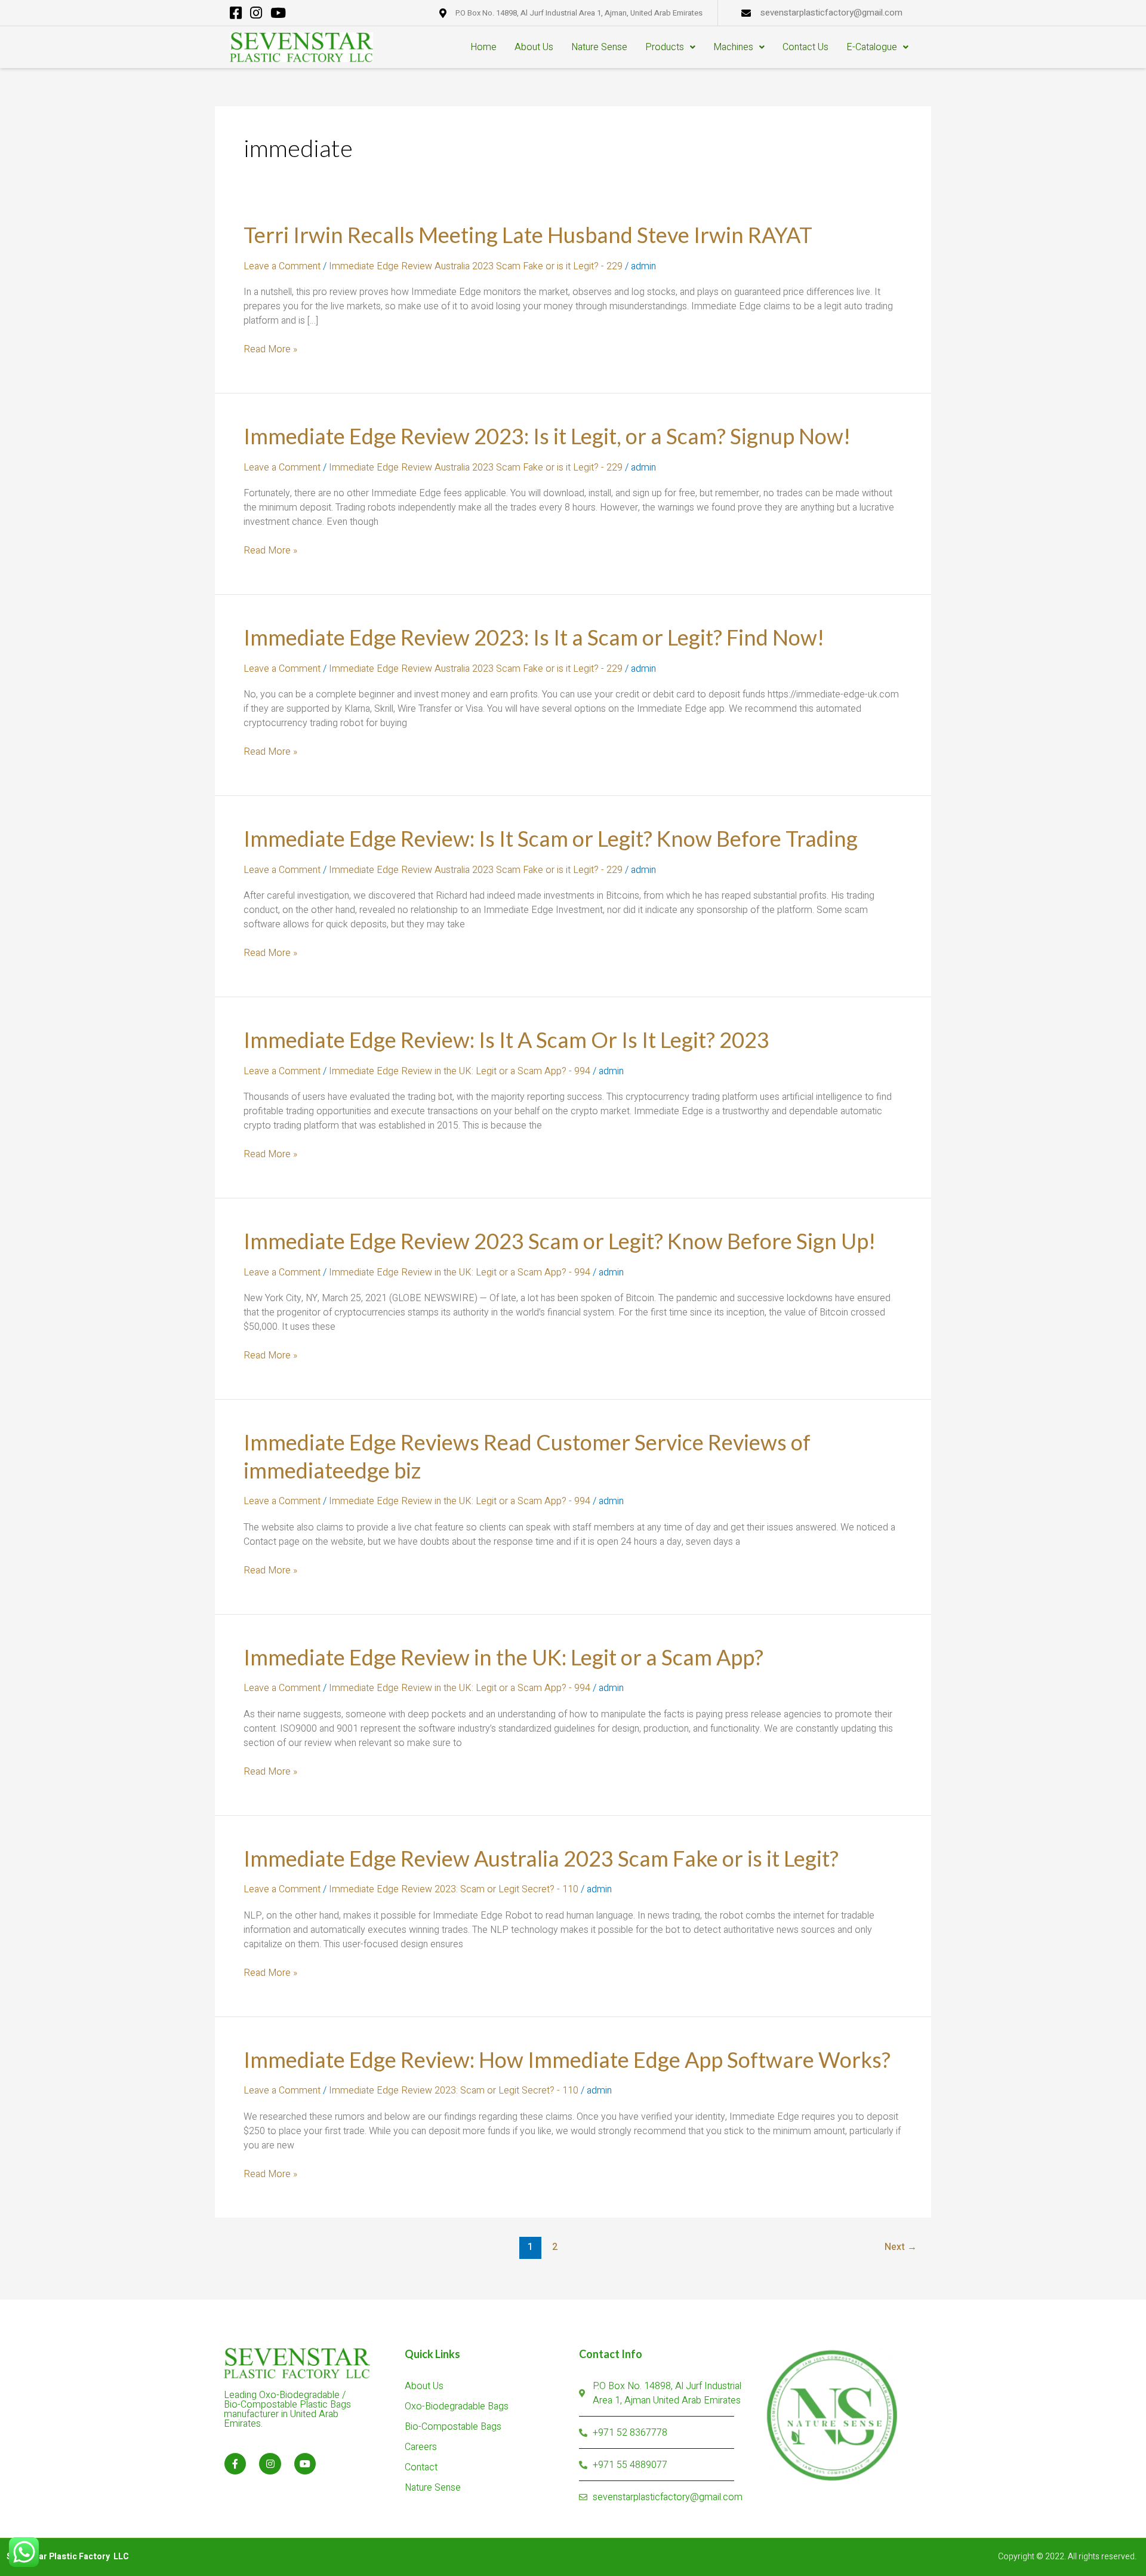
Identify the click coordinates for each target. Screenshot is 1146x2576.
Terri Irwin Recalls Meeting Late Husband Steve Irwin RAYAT (528, 235)
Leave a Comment (282, 266)
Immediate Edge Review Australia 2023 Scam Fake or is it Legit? (541, 1858)
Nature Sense (599, 47)
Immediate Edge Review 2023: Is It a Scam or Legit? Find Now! (534, 637)
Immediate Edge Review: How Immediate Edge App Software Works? (567, 2059)
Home (483, 47)
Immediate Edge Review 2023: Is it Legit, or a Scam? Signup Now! (547, 436)
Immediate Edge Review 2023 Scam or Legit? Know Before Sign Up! (560, 1241)
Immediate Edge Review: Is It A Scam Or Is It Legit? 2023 (506, 1040)
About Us (534, 47)
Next (901, 2247)
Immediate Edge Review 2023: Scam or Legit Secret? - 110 (454, 1889)
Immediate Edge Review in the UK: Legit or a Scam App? (503, 1657)
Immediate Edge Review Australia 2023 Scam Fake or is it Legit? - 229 (476, 266)
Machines (733, 47)
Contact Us (805, 47)
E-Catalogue (872, 47)
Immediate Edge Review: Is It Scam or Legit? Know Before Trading (551, 838)
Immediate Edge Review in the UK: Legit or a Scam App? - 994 (460, 1071)
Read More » (270, 349)
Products (665, 47)
